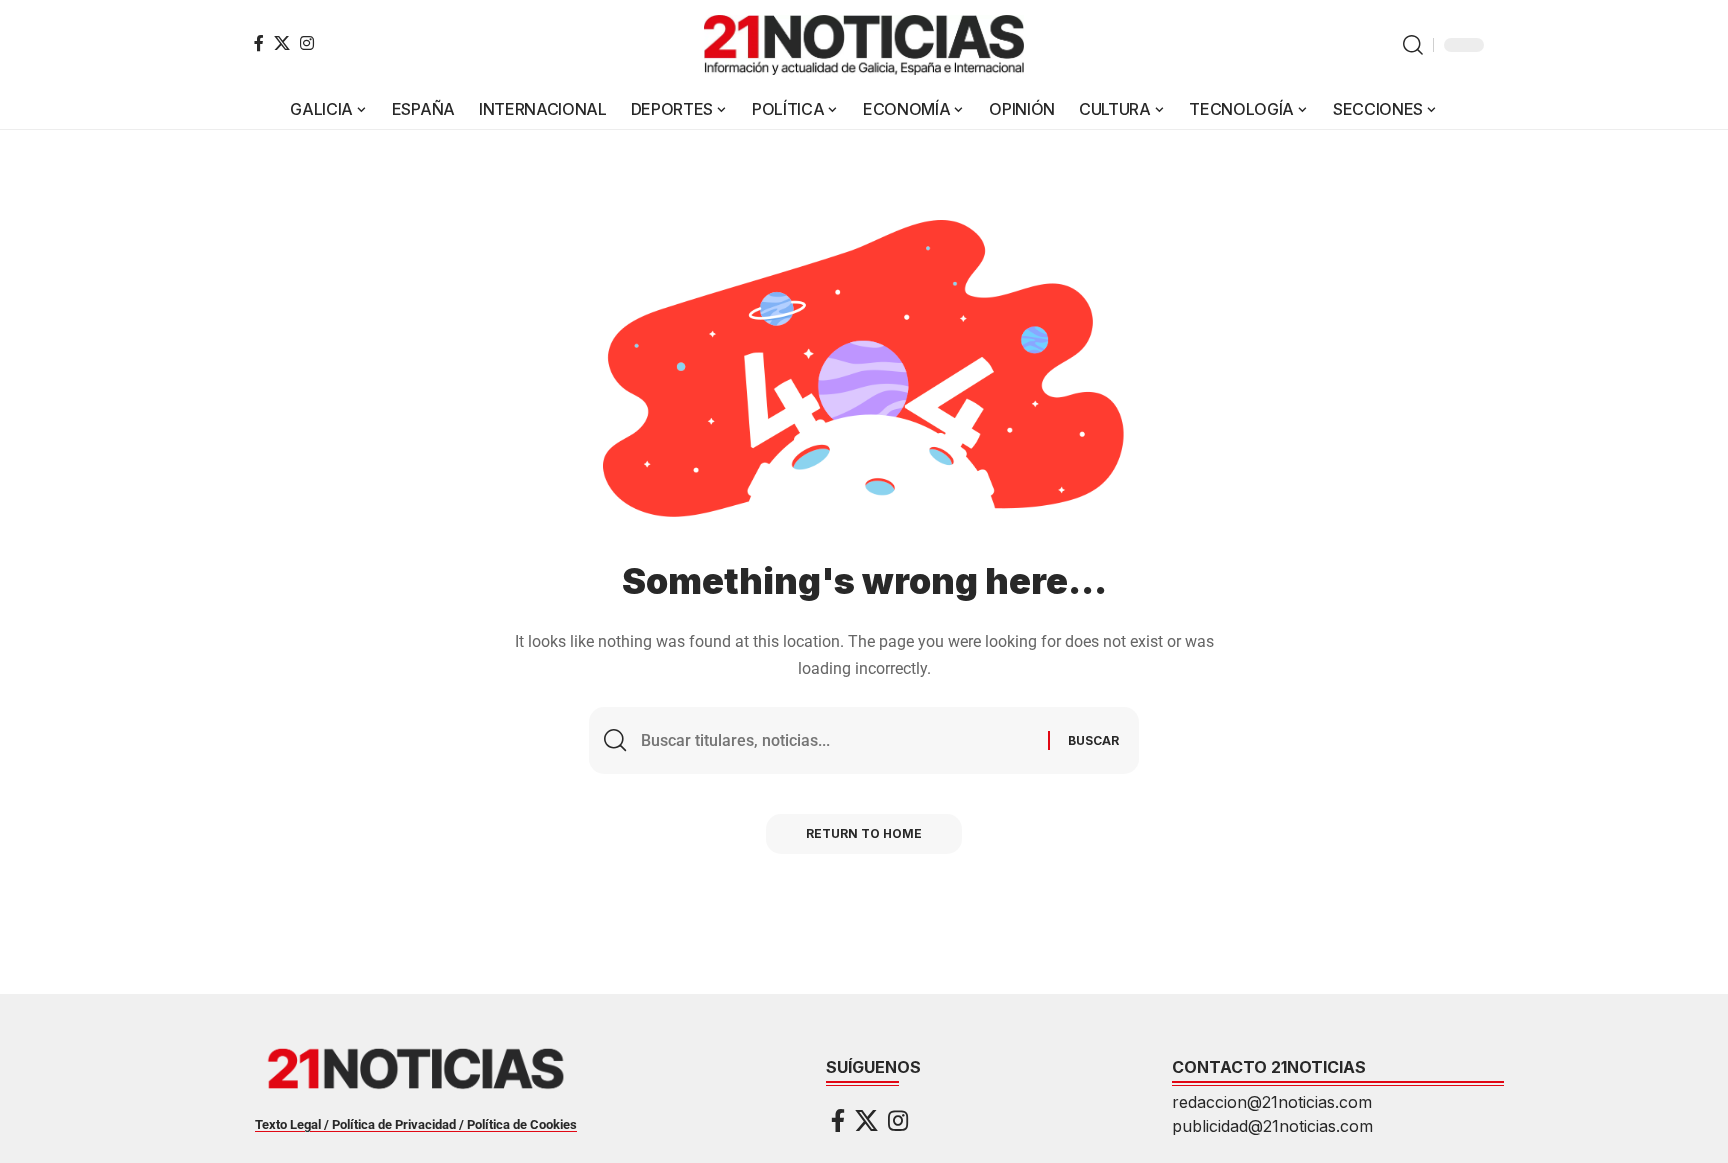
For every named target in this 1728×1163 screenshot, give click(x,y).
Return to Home (864, 833)
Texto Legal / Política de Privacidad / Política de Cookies (416, 1124)
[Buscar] (837, 740)
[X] (282, 43)
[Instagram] (307, 43)
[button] (1413, 45)
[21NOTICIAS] (864, 45)
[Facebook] (259, 43)
